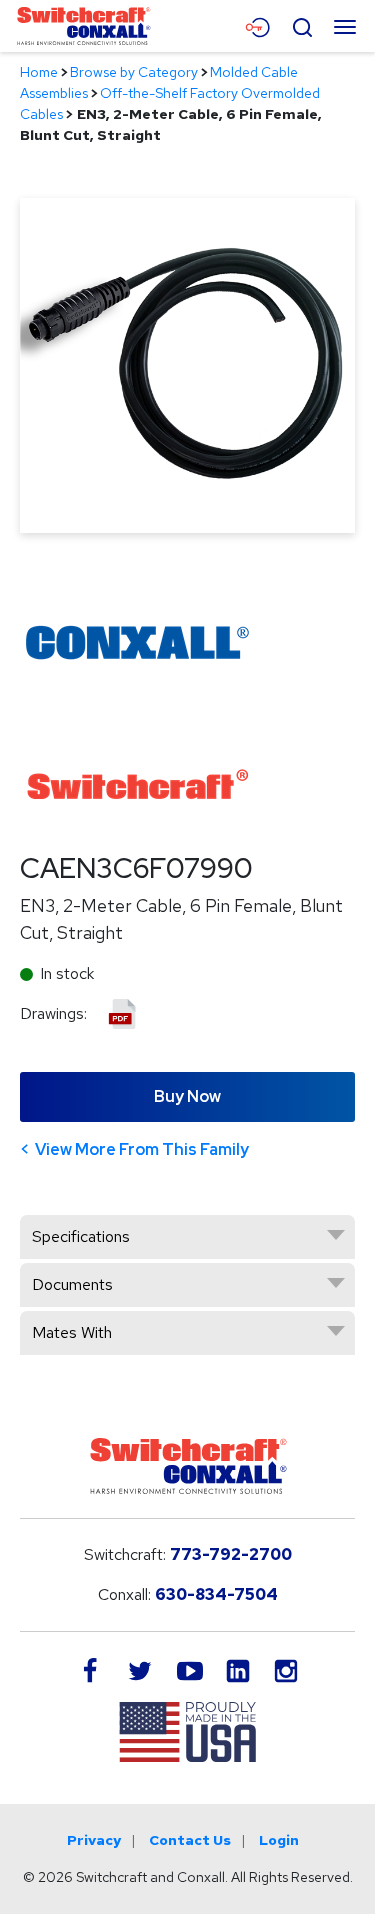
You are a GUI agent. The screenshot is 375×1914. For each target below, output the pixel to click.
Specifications (81, 1236)
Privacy (94, 1840)
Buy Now (187, 1096)
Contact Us (190, 1840)
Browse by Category (134, 72)
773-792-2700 (231, 1554)
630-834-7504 (216, 1594)
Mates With (72, 1332)
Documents (72, 1284)
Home (39, 72)
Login (279, 1840)
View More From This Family (142, 1149)
